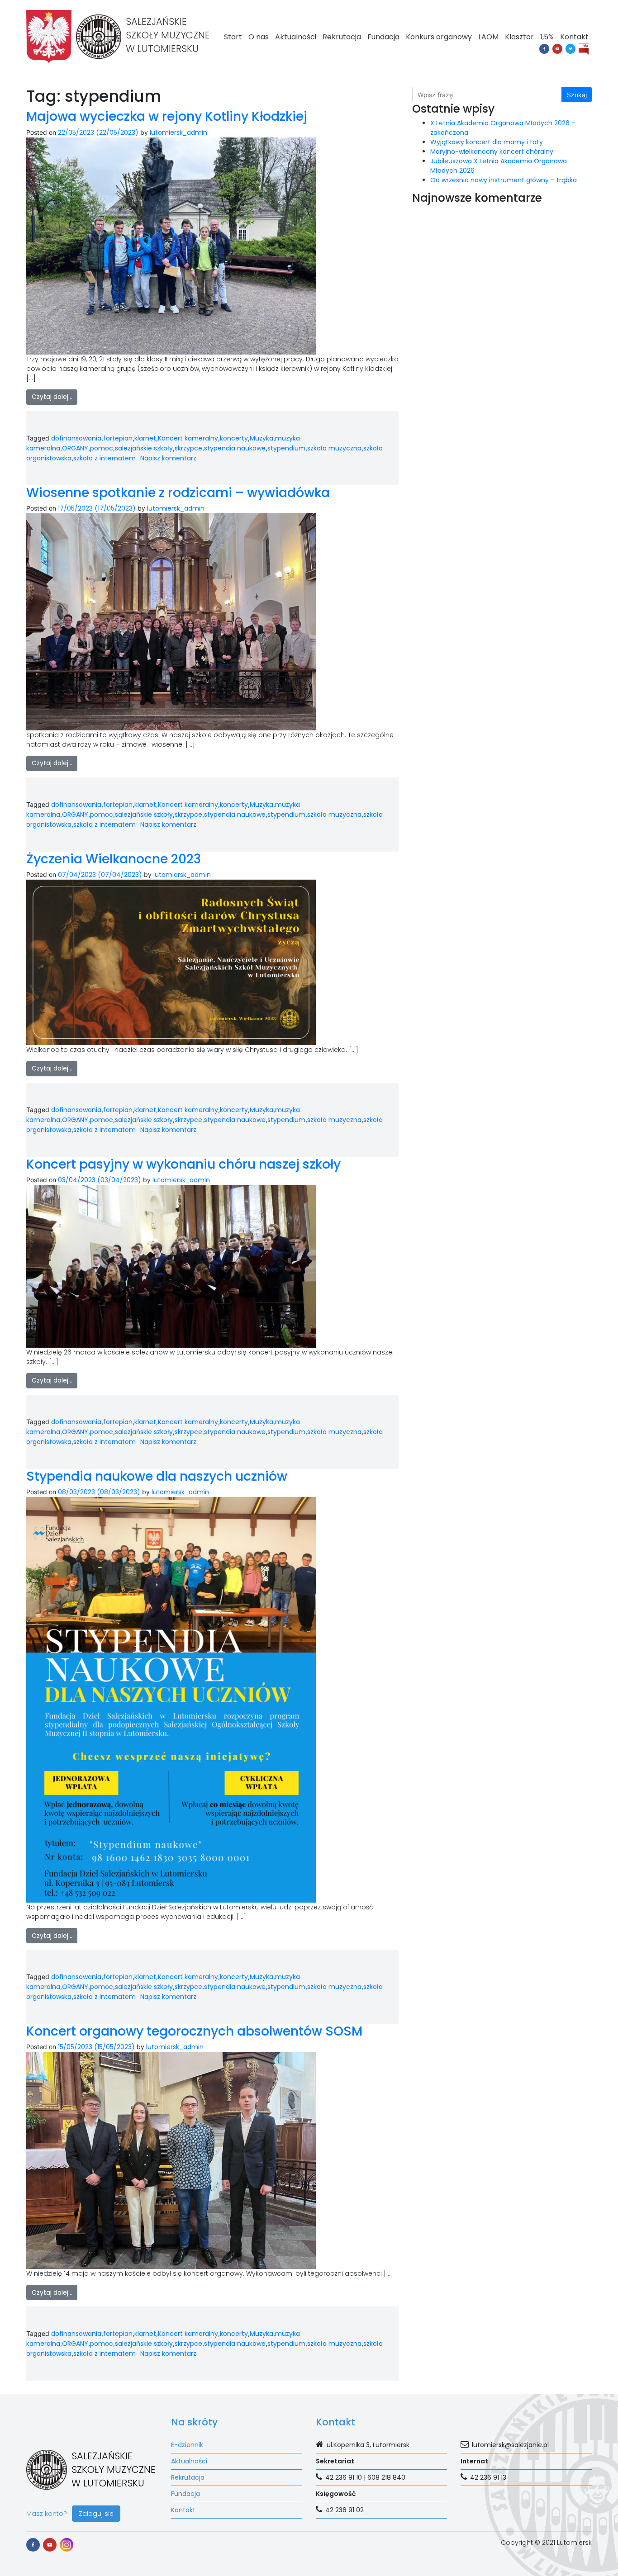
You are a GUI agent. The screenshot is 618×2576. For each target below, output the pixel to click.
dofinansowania (76, 438)
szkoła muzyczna (334, 448)
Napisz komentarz (168, 458)
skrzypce (188, 448)
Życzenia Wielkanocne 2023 (114, 859)
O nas (259, 37)
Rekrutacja (342, 37)
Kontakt (574, 37)
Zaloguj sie (96, 2514)
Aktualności (296, 37)
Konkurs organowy (439, 37)
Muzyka (261, 438)
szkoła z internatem (105, 458)
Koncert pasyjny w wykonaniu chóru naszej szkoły (183, 1164)
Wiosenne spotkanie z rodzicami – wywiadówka (178, 493)
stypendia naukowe (235, 448)
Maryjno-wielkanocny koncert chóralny (492, 152)
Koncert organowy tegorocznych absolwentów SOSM (194, 2031)
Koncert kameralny (188, 438)
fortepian (118, 438)
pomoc (102, 448)
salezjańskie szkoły (144, 448)
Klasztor (519, 37)
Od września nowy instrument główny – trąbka (504, 180)
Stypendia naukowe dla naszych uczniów (157, 1476)
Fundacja (383, 37)
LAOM (488, 37)
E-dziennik (187, 2445)
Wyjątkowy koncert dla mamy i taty (487, 142)
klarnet (145, 438)
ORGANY (75, 448)
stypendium (286, 448)
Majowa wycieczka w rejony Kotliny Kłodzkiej (167, 116)
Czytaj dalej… (52, 397)
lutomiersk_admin (178, 133)
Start (233, 37)
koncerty (234, 438)
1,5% (547, 37)
